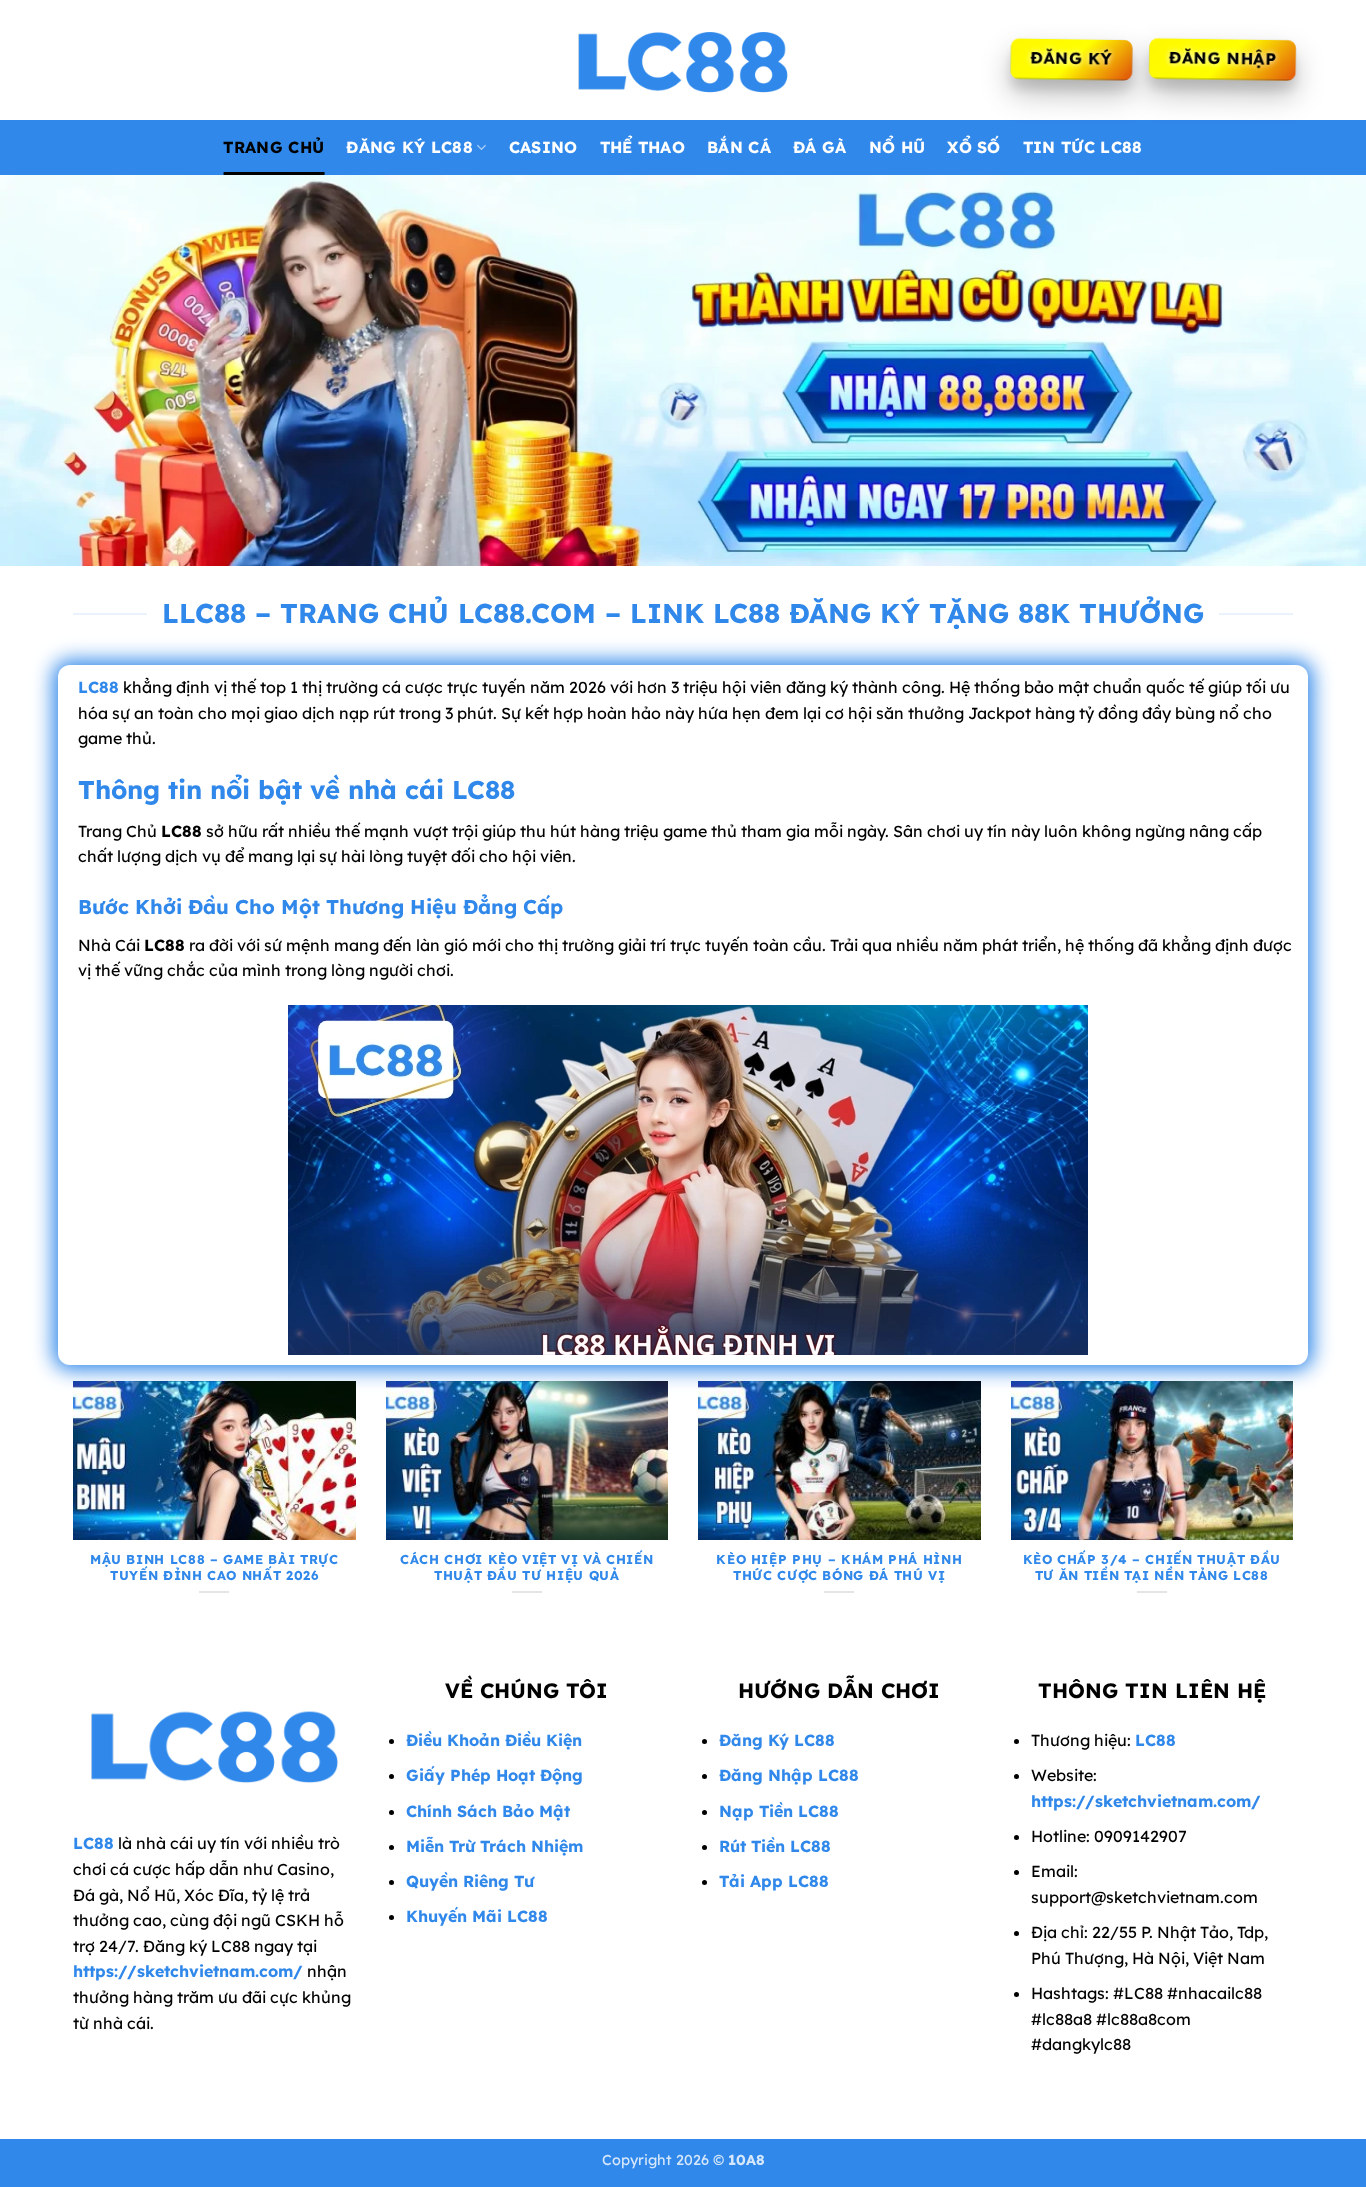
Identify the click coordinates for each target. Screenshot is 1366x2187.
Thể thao (643, 147)
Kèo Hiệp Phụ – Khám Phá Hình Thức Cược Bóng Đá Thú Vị (839, 1567)
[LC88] (683, 60)
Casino (543, 147)
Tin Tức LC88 (1083, 147)
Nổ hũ (897, 147)
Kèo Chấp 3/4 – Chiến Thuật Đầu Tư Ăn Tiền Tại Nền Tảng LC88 (1152, 1567)
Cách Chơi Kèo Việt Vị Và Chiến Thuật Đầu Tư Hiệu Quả (526, 1567)
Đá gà (820, 147)
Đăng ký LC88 (409, 147)
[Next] (1297, 1510)
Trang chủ (273, 147)
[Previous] (69, 1510)
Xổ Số (974, 147)
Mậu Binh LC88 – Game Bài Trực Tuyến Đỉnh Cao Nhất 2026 (214, 1567)
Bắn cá (739, 147)
